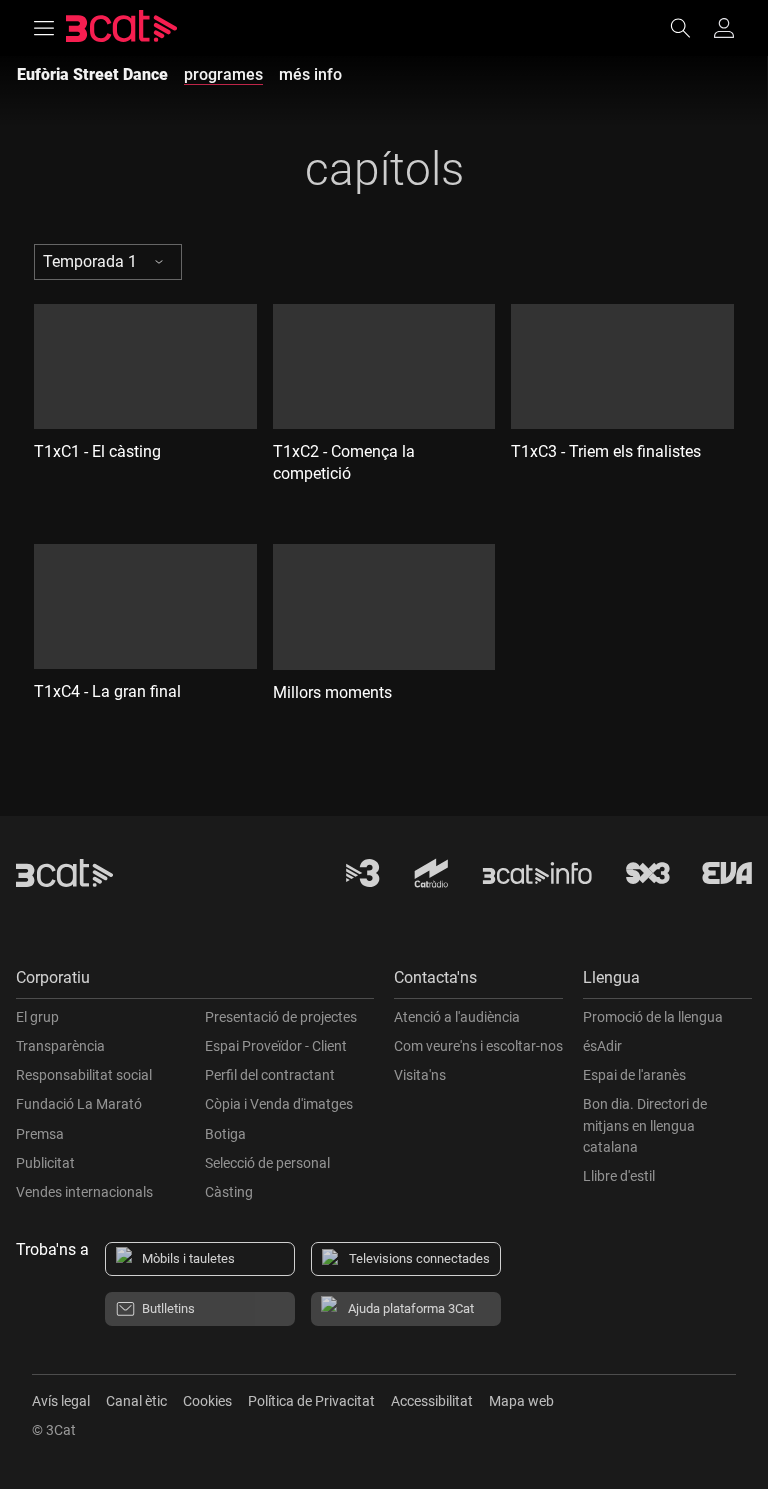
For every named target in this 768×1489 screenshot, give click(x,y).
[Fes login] (724, 28)
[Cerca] (690, 28)
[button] (195, 982)
